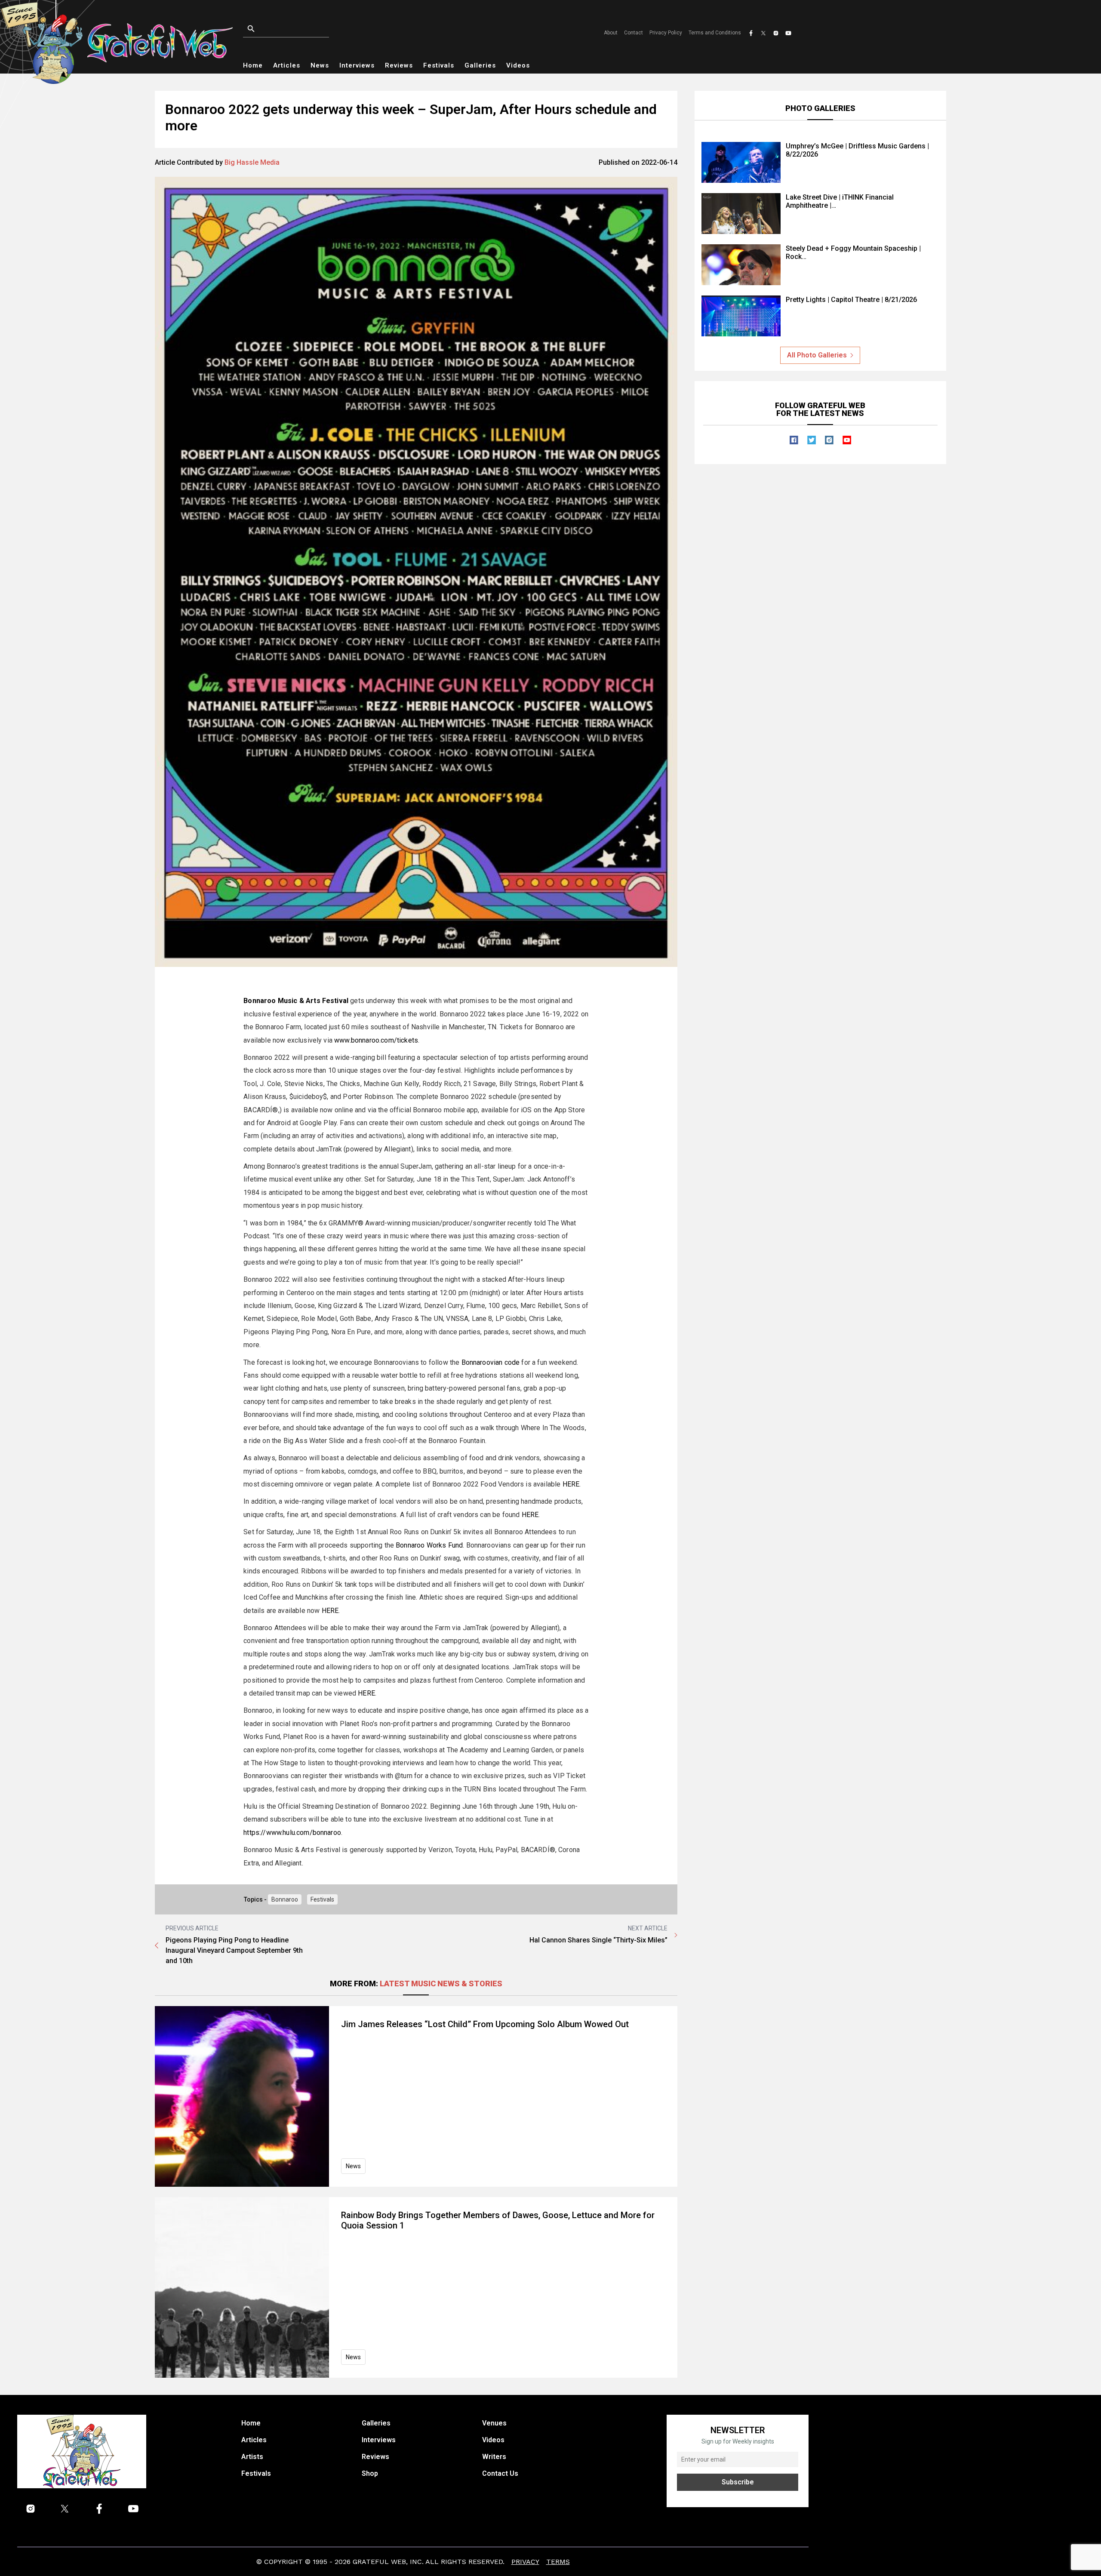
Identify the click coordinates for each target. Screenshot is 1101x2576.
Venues (494, 2423)
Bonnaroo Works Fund (429, 1545)
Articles (287, 65)
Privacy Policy (666, 33)
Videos (518, 65)
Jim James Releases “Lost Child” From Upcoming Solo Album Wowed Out (485, 2024)
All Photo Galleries (817, 355)
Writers (494, 2457)
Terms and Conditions (715, 33)
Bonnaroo (285, 1899)
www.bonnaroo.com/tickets (376, 1040)
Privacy (525, 2562)
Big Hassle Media (252, 162)
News (320, 65)
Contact (634, 33)
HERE (571, 1484)
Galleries (480, 65)
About (611, 33)
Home (253, 65)
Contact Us (500, 2473)
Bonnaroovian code (491, 1362)
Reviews (399, 65)
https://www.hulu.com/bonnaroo (292, 1833)
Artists (252, 2457)
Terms (558, 2562)
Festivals (439, 65)
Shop (370, 2473)
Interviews (357, 65)
